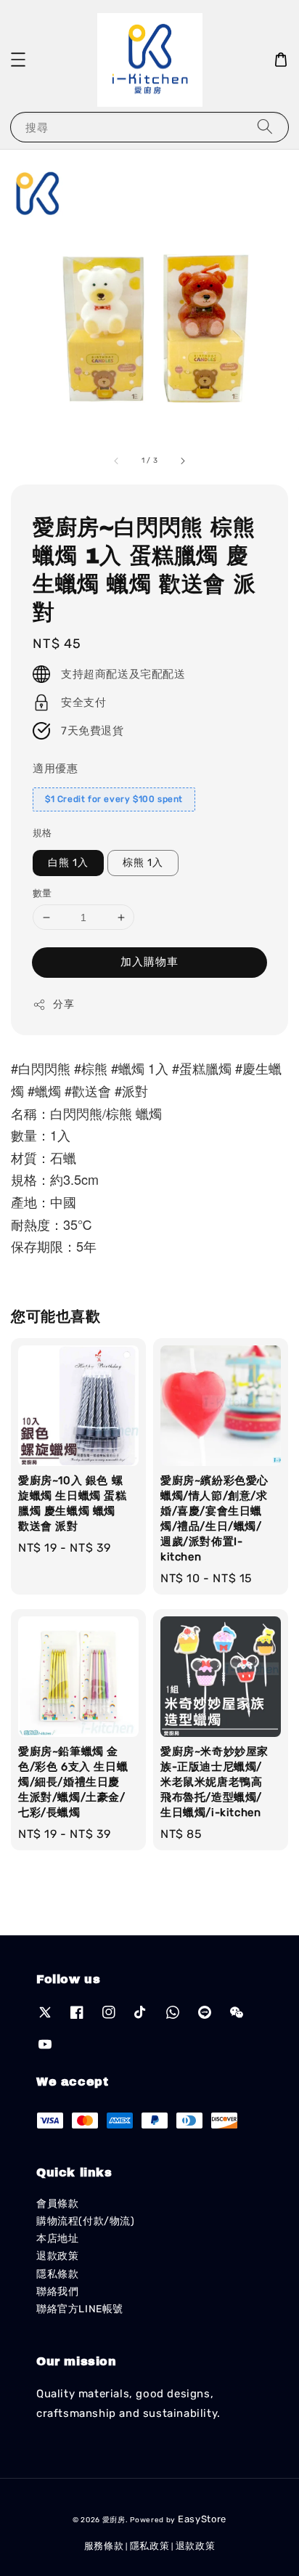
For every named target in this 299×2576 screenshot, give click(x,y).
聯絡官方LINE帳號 (80, 2309)
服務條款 (104, 2546)
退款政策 (57, 2256)
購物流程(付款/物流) (86, 2221)
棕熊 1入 (143, 863)
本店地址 (57, 2239)
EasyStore (202, 2519)
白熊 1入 (68, 863)
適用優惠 (55, 769)
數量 (42, 893)
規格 (42, 833)
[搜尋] (265, 127)
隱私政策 (150, 2546)
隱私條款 (57, 2274)
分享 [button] (64, 1004)
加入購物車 (149, 962)
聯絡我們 (57, 2292)
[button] (18, 60)
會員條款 (57, 2204)
